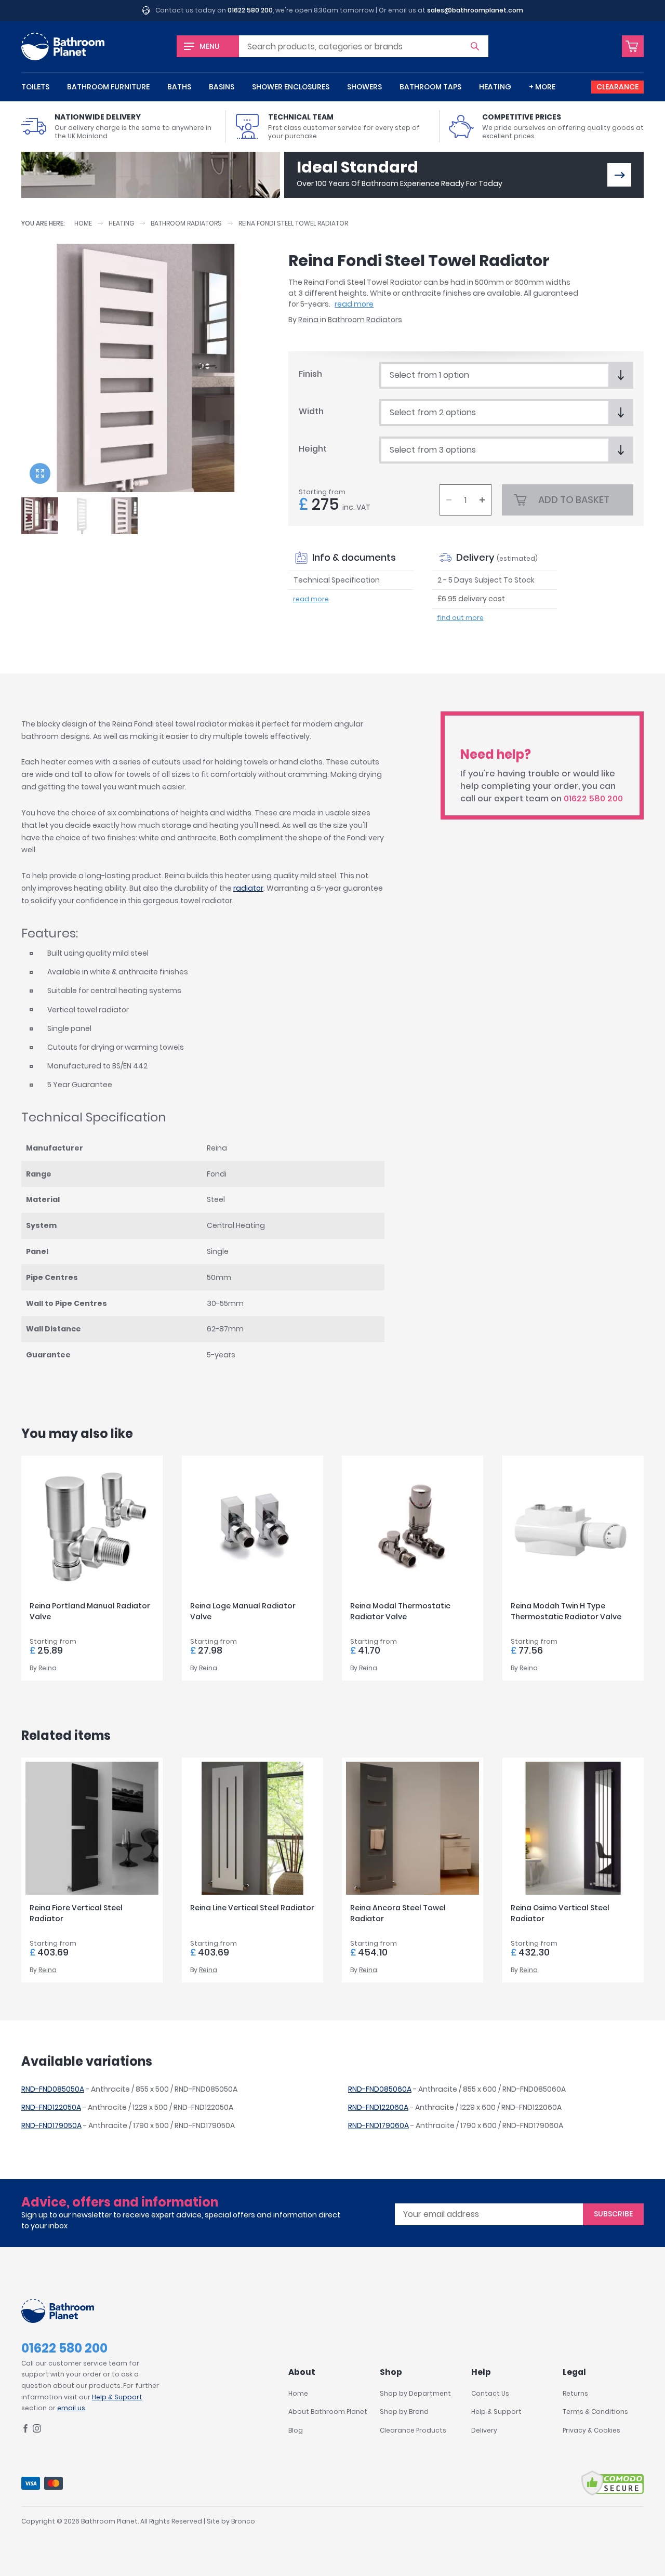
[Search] (475, 46)
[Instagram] (37, 2430)
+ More (542, 87)
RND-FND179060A (378, 2125)
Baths (179, 87)
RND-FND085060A (380, 2089)
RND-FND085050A (53, 2089)
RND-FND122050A (51, 2107)
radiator (248, 888)
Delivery (484, 2430)
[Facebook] (25, 2430)
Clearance (617, 87)
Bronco (243, 2521)
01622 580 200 (250, 10)
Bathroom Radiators (186, 223)
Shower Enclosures (291, 87)
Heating (495, 87)
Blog (296, 2430)
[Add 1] (482, 500)
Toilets (35, 87)
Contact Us (490, 2393)
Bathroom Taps (430, 87)
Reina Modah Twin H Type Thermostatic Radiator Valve (566, 1611)
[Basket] (633, 46)
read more (354, 304)
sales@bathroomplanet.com (475, 10)
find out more (460, 618)
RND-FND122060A (378, 2107)
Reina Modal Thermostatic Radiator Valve (400, 1611)
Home (83, 223)
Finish (310, 374)
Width (311, 411)
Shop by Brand (404, 2412)
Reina (308, 320)
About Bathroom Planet (328, 2412)
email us (71, 2408)
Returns (575, 2393)
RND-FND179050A (51, 2125)
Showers (364, 87)
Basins (222, 87)
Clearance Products (413, 2430)
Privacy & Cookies (591, 2430)
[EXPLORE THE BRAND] (619, 175)
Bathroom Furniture (108, 87)
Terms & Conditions (595, 2412)
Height (313, 449)
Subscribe (613, 2214)
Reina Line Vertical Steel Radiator (252, 1908)
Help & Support (117, 2397)
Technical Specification (337, 580)
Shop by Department (415, 2393)
